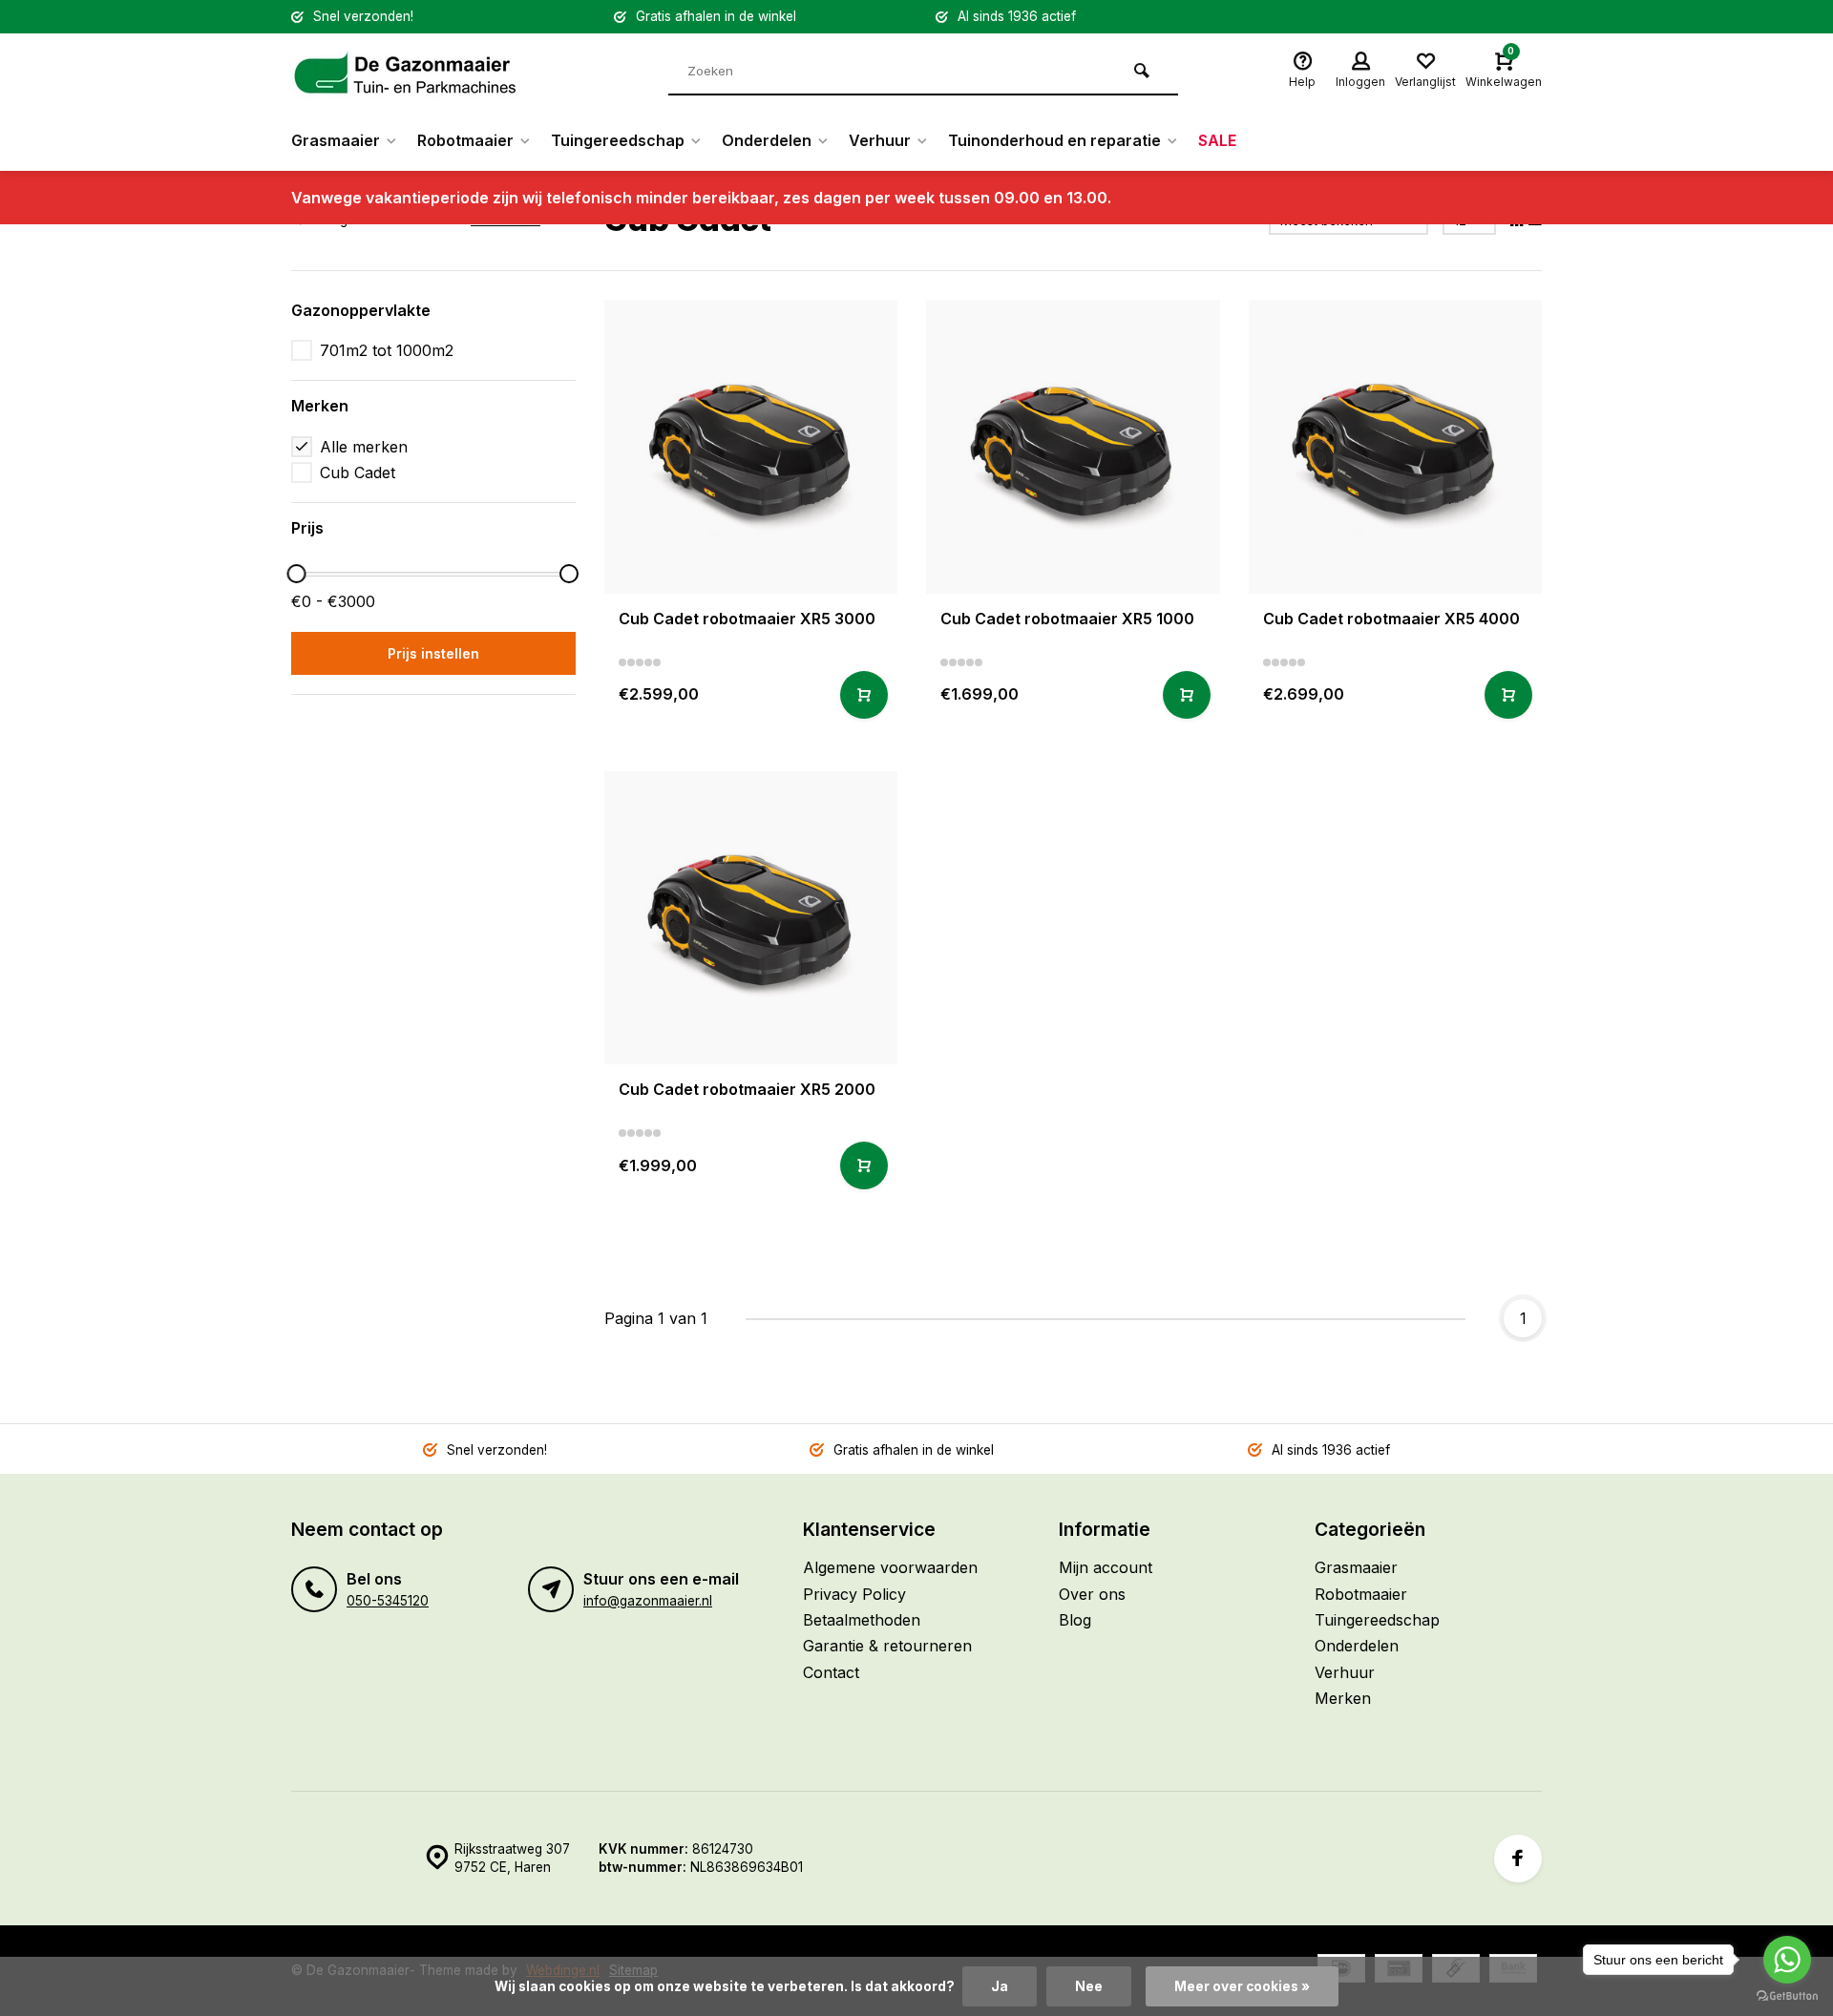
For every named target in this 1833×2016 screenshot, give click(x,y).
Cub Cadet (358, 472)
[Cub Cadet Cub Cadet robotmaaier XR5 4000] (1396, 447)
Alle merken (364, 447)
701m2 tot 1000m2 (387, 350)
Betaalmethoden (862, 1620)
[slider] (296, 574)
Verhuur (880, 140)
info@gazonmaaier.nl (648, 1601)
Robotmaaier (465, 140)
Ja (1000, 1986)
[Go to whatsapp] (1787, 1960)
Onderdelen (767, 140)
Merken (1343, 1698)
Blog (1075, 1620)
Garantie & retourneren (887, 1646)
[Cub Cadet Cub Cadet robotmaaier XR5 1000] (1073, 447)
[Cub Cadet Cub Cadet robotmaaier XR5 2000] (751, 918)
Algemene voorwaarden (890, 1567)
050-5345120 (388, 1601)
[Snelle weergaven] (864, 695)
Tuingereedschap (618, 140)
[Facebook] (1518, 1858)
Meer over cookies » (1242, 1986)
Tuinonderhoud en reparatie (1054, 140)
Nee (1089, 1986)
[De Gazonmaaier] (406, 72)
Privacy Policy (854, 1594)
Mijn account (1106, 1567)
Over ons (1092, 1594)
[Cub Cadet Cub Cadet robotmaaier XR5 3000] (751, 447)
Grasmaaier (336, 140)
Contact (831, 1672)
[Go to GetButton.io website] (1787, 1996)
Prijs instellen (433, 653)
